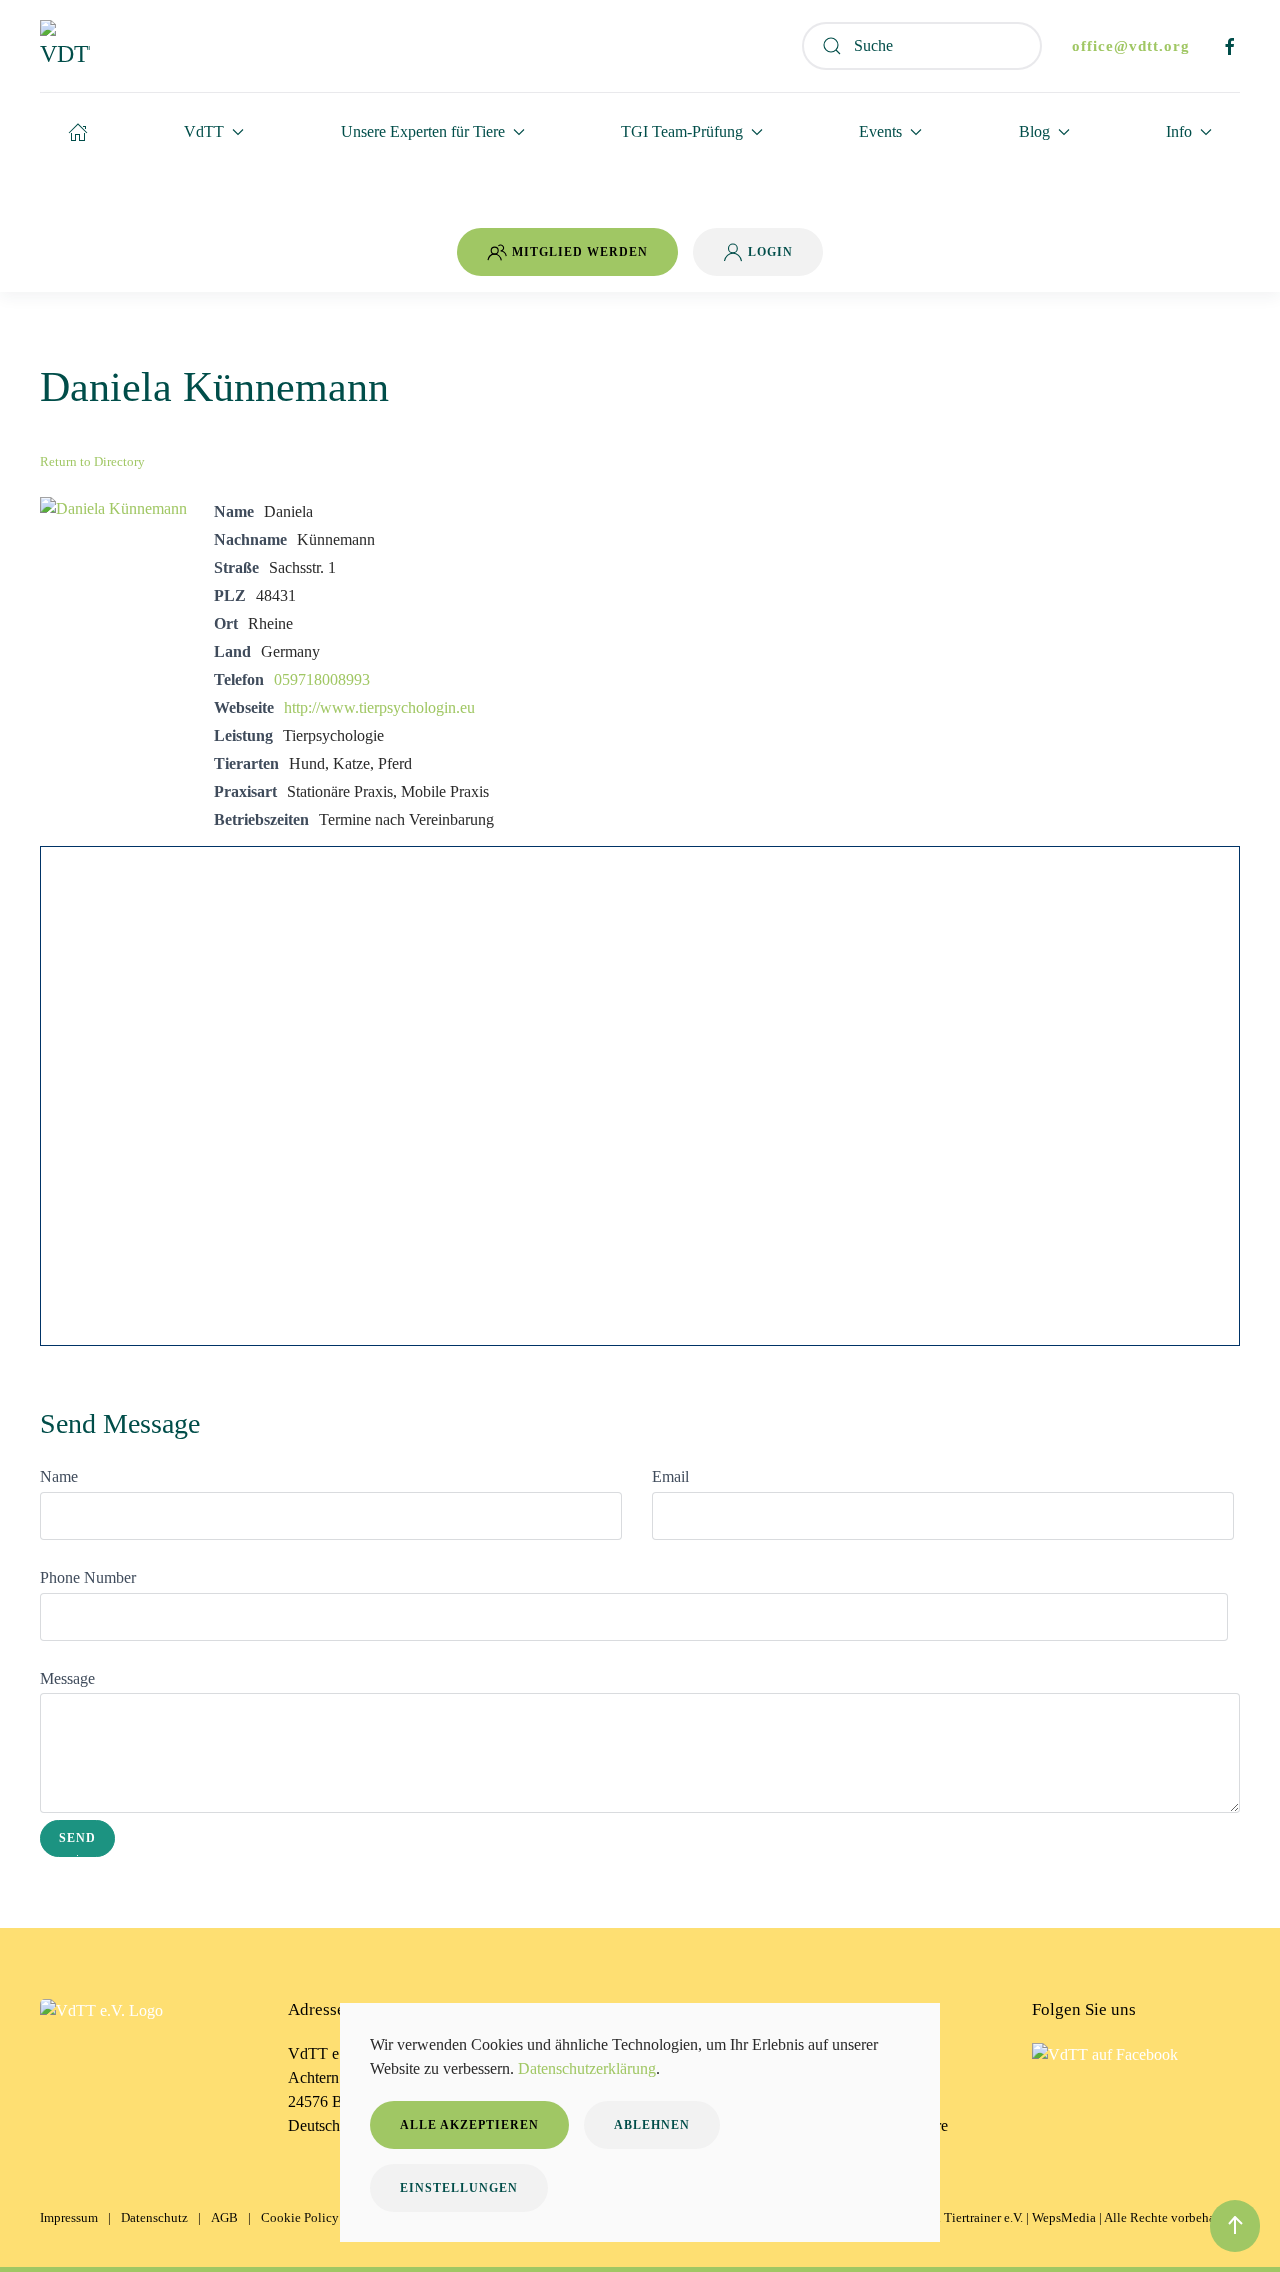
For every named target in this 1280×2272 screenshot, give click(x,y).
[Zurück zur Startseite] (65, 46)
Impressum (69, 2217)
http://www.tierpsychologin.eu (379, 707)
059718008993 (322, 679)
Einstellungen (459, 2188)
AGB (224, 2217)
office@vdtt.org (1131, 46)
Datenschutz (154, 2217)
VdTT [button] (204, 131)
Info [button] (1179, 131)
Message (67, 1678)
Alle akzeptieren (469, 2125)
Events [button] (880, 131)
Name (59, 1476)
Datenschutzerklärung (587, 2068)
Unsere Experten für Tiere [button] (423, 131)
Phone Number (88, 1577)
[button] (1235, 2226)
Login (770, 252)
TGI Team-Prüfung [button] (682, 131)
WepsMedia (1064, 2217)
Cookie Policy (300, 2217)
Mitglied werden (580, 252)
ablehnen (652, 2125)
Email (670, 1476)
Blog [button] (1034, 131)
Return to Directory (92, 461)
